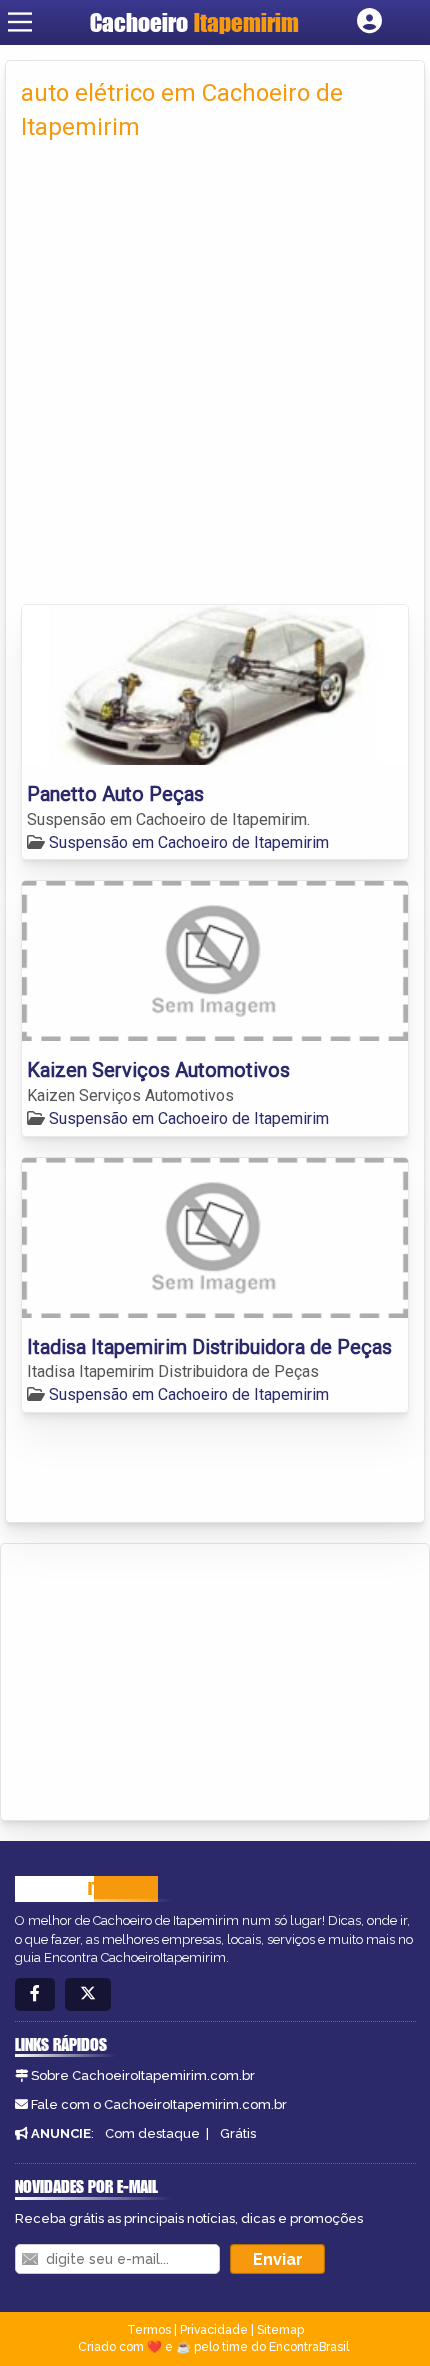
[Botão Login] (369, 22)
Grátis (238, 2133)
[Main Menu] (20, 22)
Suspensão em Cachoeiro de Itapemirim (189, 842)
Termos (149, 2330)
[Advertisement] (215, 379)
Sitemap (280, 2330)
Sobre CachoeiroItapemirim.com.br (143, 2075)
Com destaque (152, 2133)
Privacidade (214, 2330)
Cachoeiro (194, 22)
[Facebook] (35, 1994)
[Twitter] (88, 1994)
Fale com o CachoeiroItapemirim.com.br (159, 2104)
